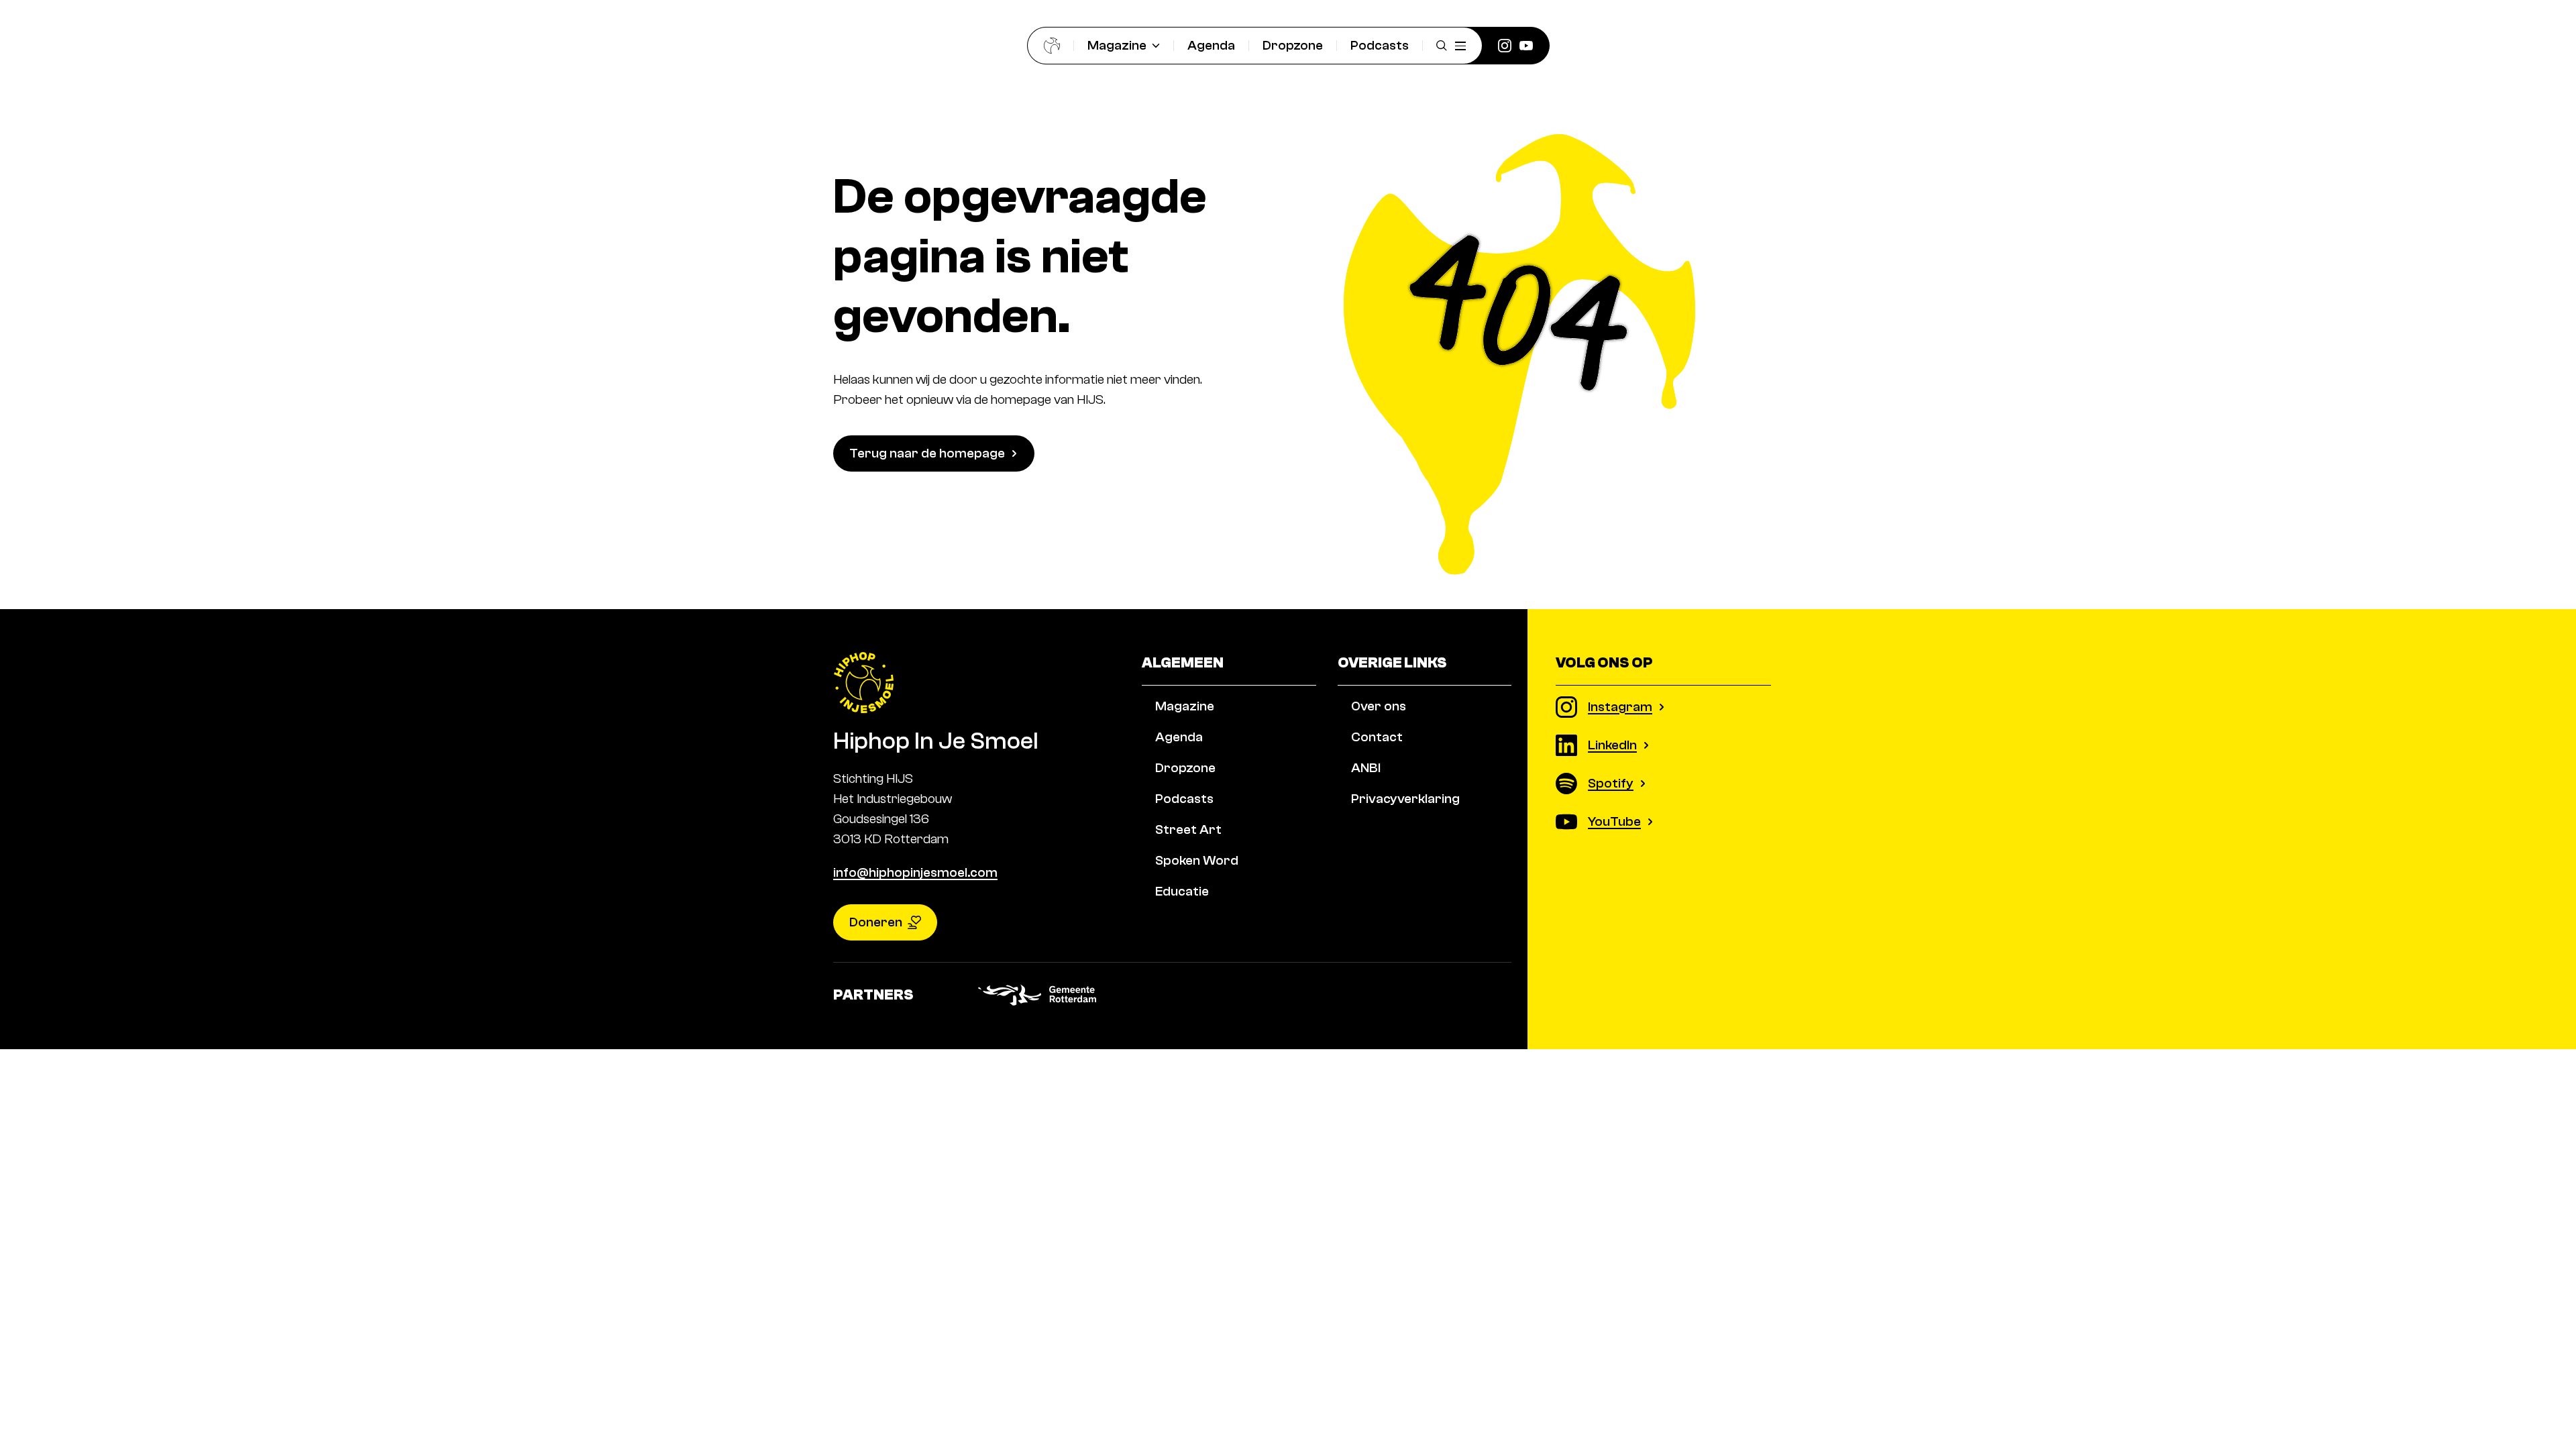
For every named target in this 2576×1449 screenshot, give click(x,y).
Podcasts (1380, 45)
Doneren (876, 922)
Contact (1377, 737)
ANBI (1366, 768)
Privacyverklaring (1405, 799)
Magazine (1117, 45)
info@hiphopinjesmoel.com (915, 872)
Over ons (1379, 706)
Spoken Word (1197, 860)
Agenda (1211, 45)
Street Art (1188, 829)
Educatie (1182, 891)
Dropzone (1293, 45)
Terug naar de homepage (927, 453)
